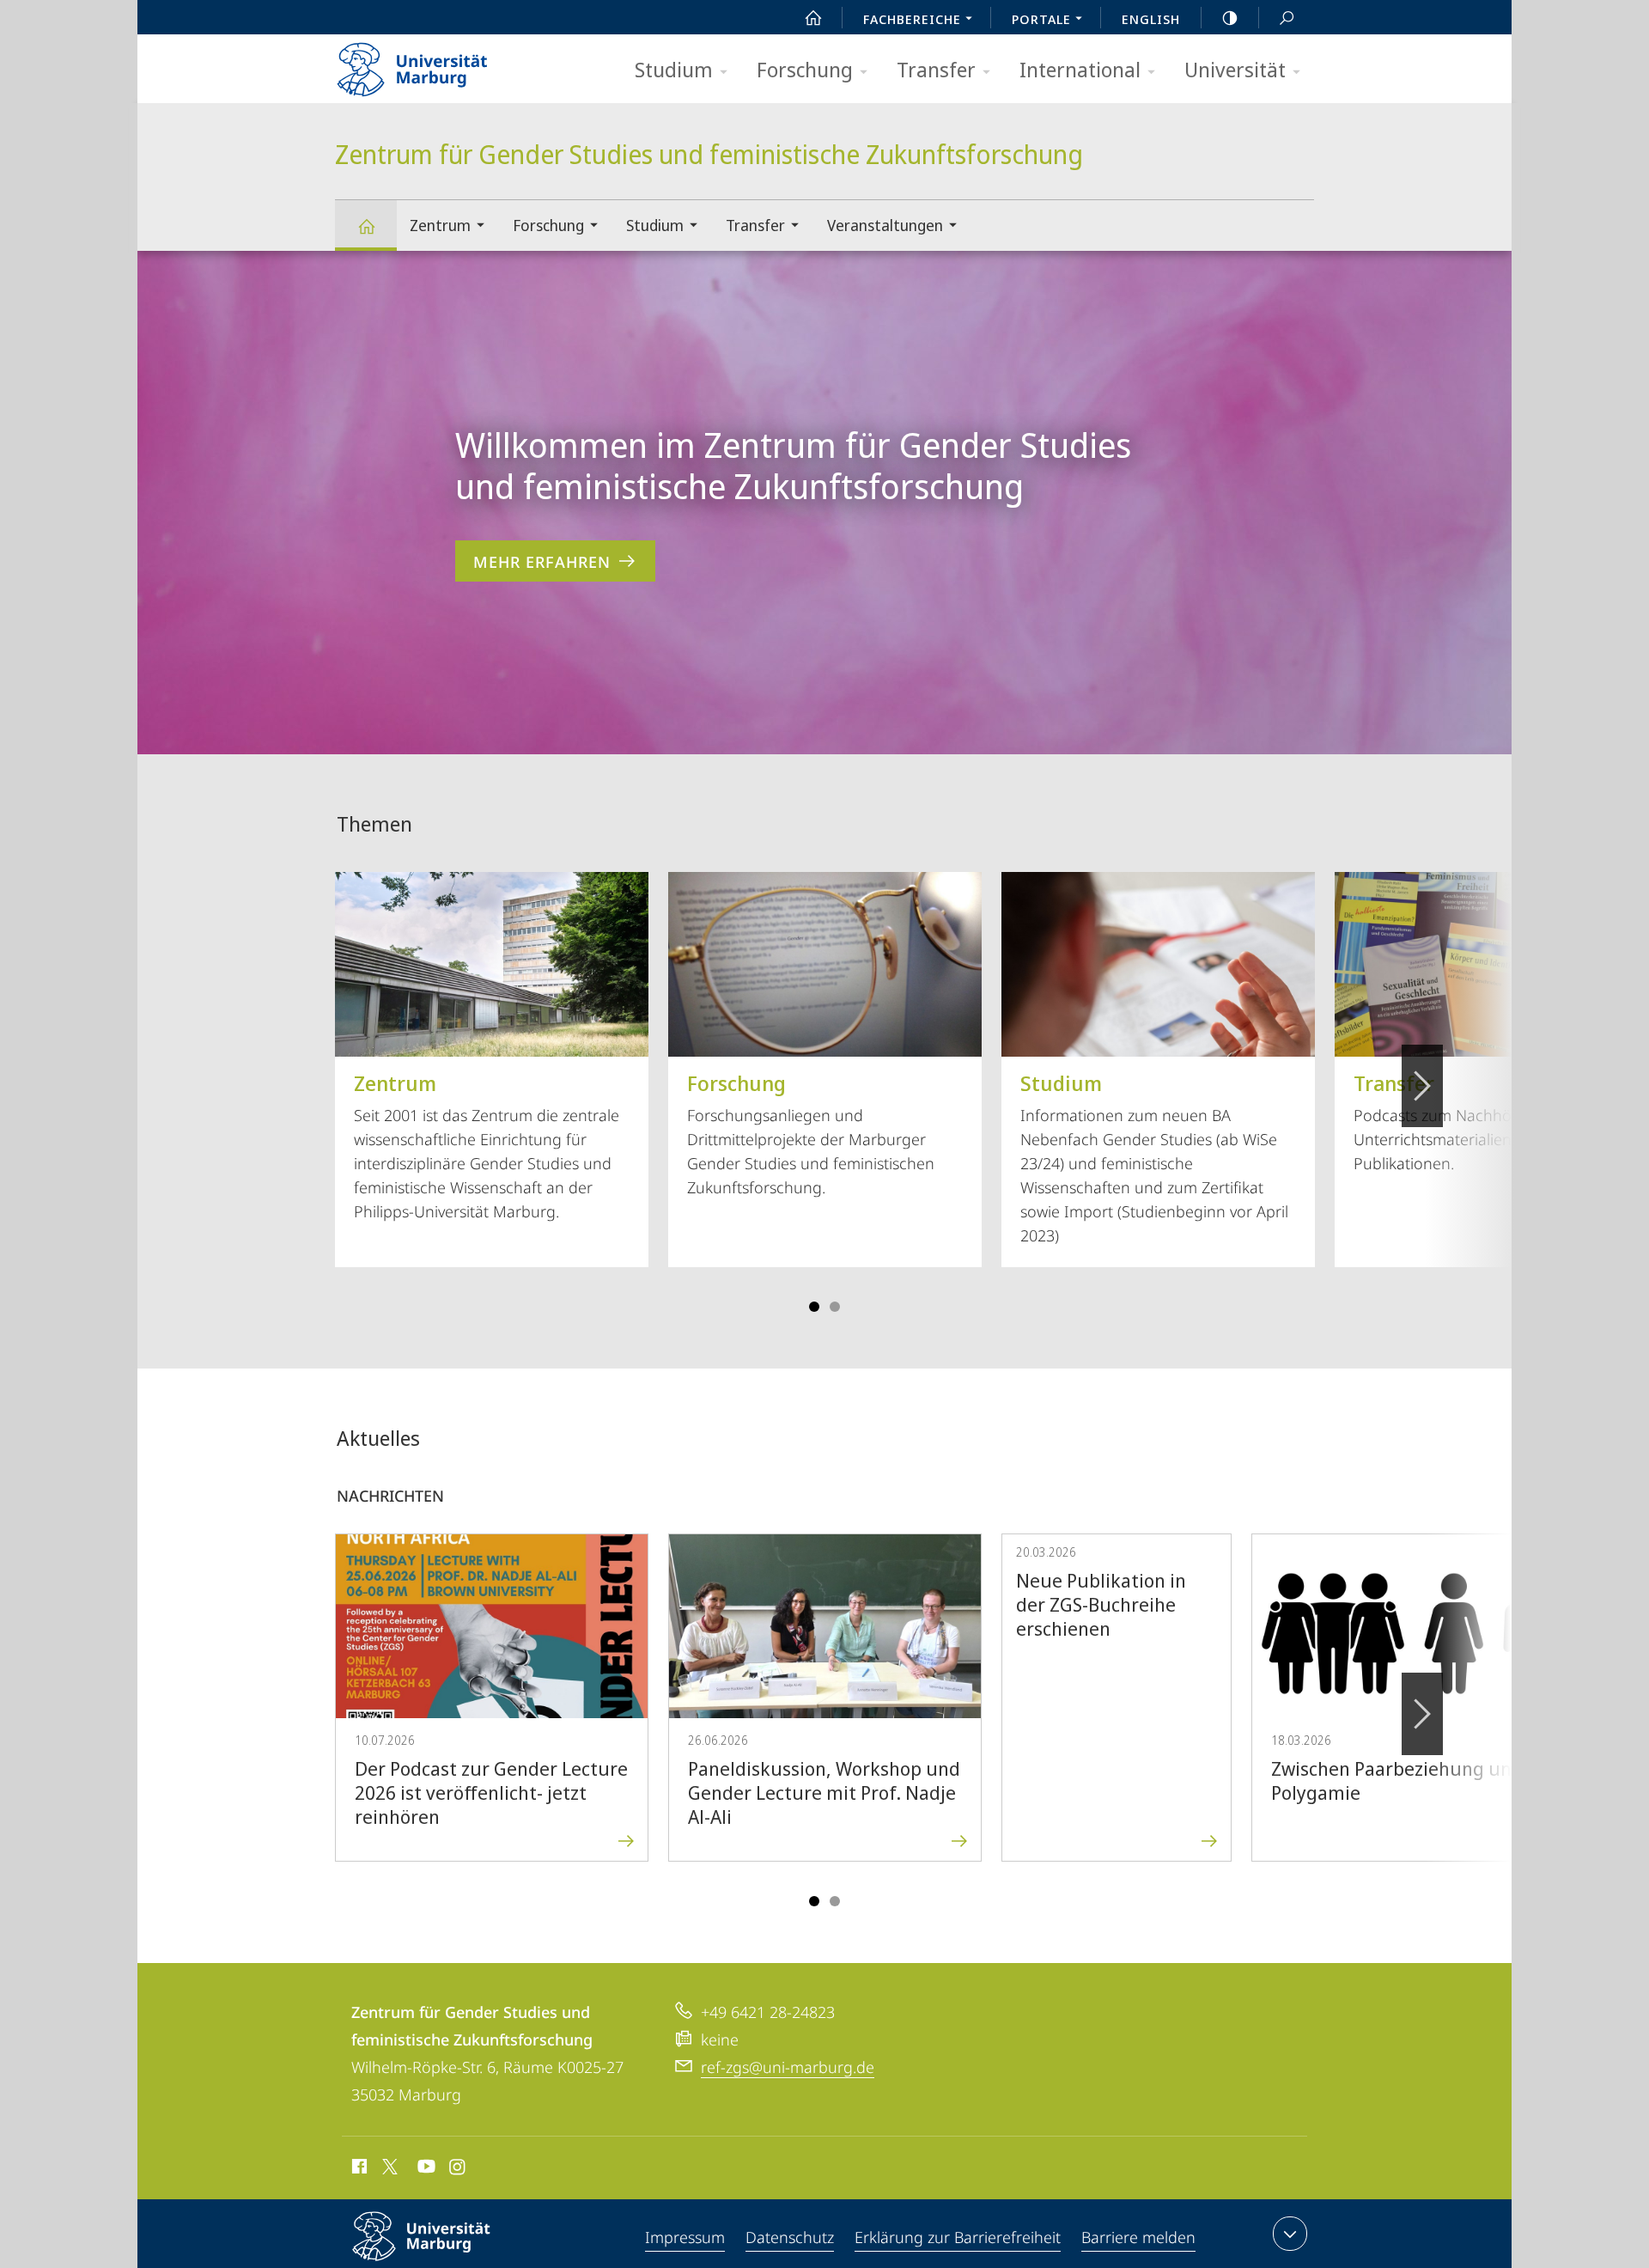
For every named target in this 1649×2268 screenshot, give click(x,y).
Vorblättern (1422, 1086)
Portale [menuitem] (1041, 19)
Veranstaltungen (885, 225)
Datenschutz (790, 2237)
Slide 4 (835, 1307)
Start (813, 17)
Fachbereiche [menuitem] (912, 19)
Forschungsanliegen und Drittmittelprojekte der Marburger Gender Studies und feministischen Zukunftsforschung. (811, 1133)
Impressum (685, 2237)
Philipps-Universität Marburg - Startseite (442, 64)
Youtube (425, 2169)
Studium (674, 69)
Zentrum (440, 225)
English (1151, 19)
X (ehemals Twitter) (391, 2167)
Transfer (936, 69)
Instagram (458, 2169)
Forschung (805, 69)
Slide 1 (814, 1307)
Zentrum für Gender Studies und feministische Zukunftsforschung (366, 226)
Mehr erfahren (542, 562)
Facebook (358, 2169)
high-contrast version (1230, 17)
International (1080, 69)
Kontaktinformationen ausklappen (1290, 2234)
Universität (1235, 69)
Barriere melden (1138, 2237)
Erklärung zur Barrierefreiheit (958, 2237)
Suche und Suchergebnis (1287, 17)
